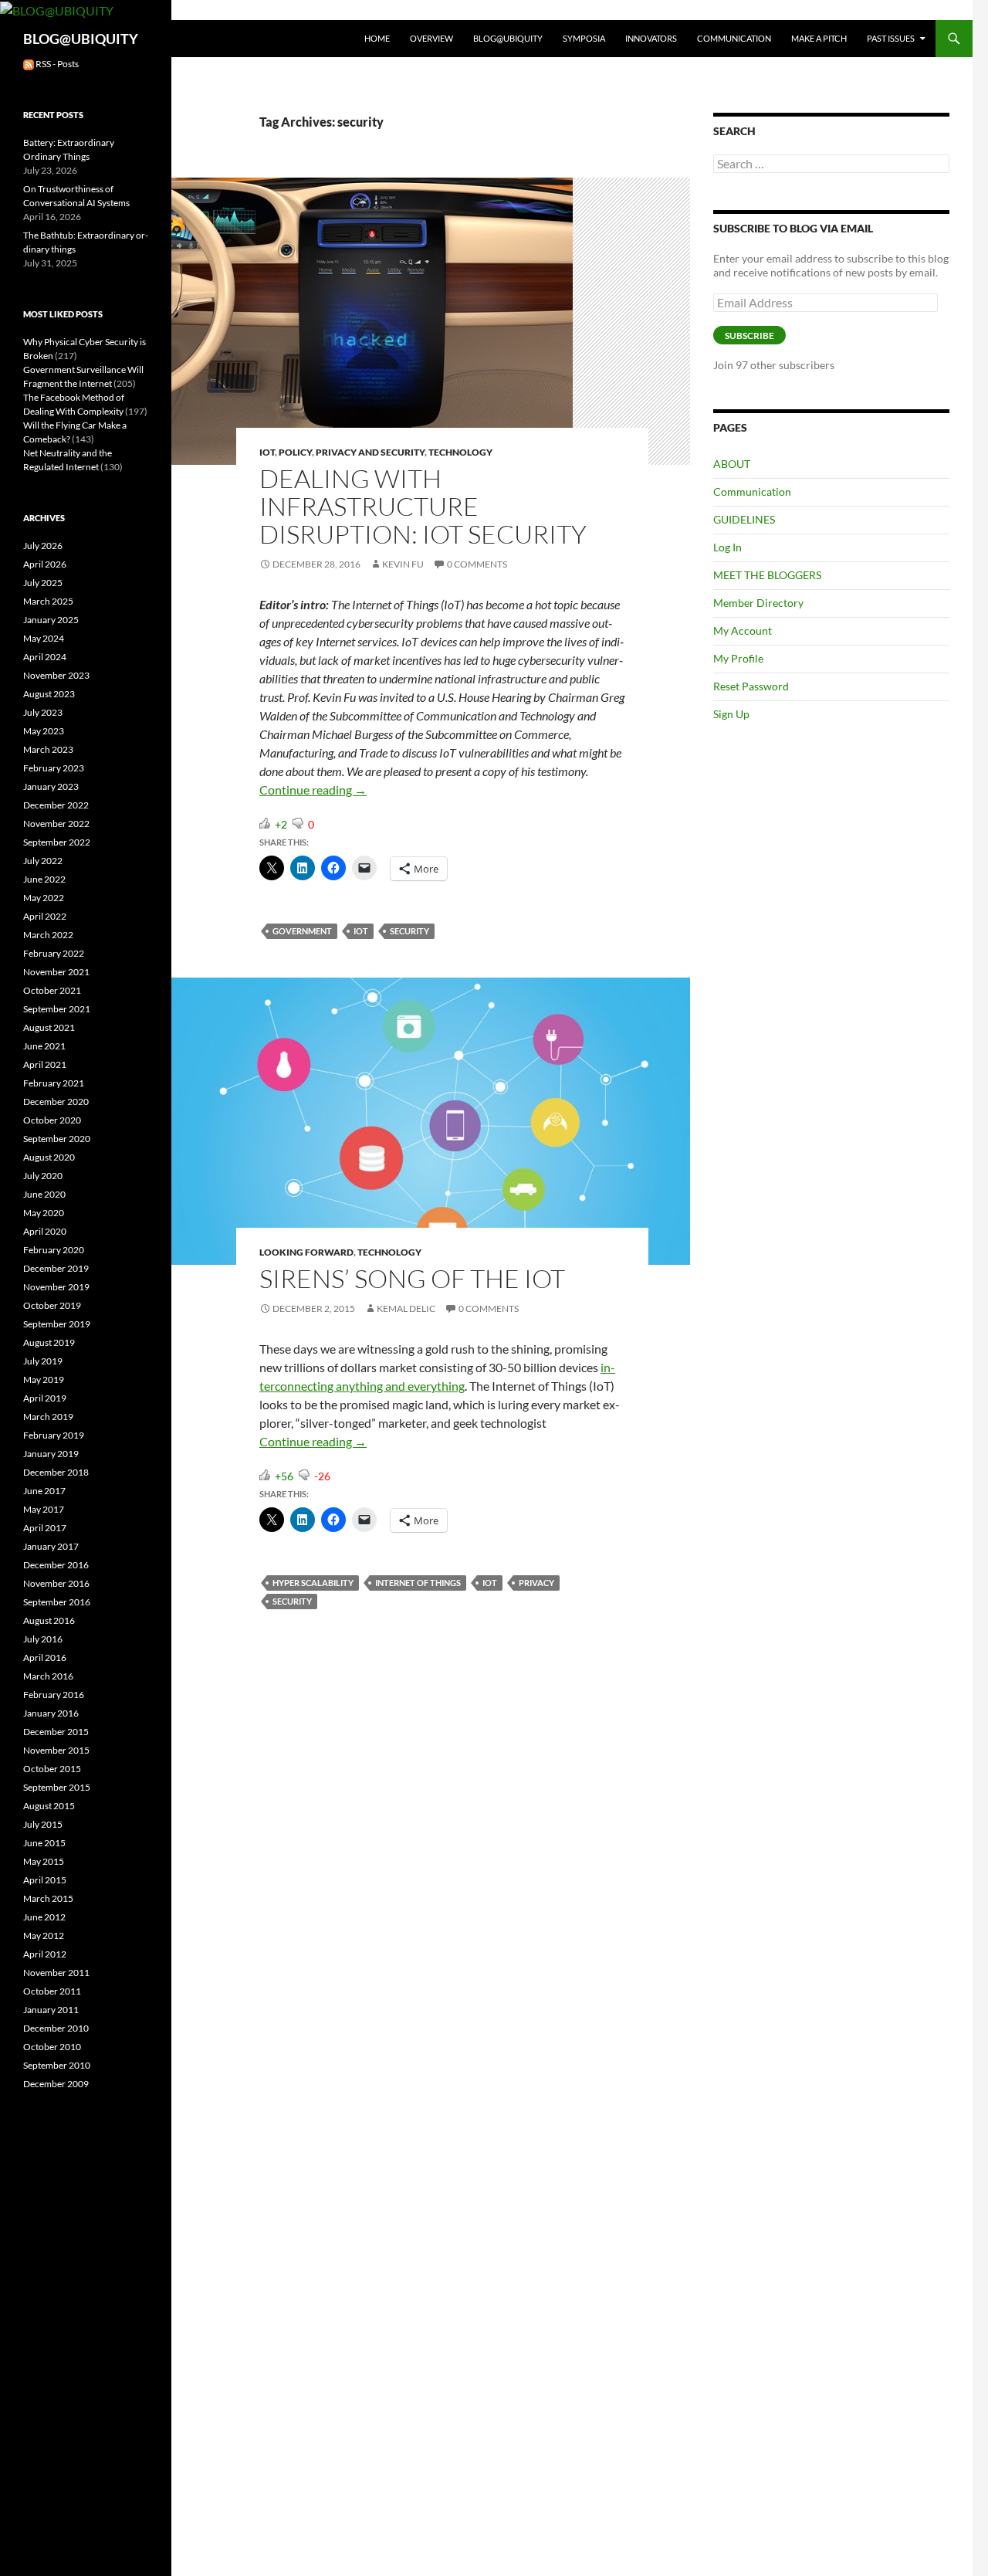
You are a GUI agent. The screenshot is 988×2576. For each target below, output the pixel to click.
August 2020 (49, 1157)
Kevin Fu (403, 564)
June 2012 (44, 1917)
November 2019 (56, 1287)
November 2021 (56, 972)
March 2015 (48, 1898)
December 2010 (56, 2028)
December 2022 (56, 805)
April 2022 (45, 916)
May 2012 (44, 1935)
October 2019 (52, 1305)
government (302, 931)
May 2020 (44, 1213)
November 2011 (56, 1973)
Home (377, 38)
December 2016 (56, 1565)
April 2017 (45, 1528)
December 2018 (56, 1472)
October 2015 (52, 1769)
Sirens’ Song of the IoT (412, 1278)
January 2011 (51, 2010)
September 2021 (57, 1009)
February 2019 (54, 1435)
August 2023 (49, 694)
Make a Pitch (819, 38)
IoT (361, 931)
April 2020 (45, 1231)
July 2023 (43, 712)
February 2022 (54, 953)
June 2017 (44, 1491)
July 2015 (43, 1824)
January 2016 (51, 1713)
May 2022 (44, 898)
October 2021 (52, 990)
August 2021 (49, 1027)
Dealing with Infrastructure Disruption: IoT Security (423, 506)
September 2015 (57, 1787)
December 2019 (56, 1268)
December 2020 (56, 1102)
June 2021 (44, 1046)
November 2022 (56, 824)
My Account (743, 630)
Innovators (651, 38)
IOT (267, 452)
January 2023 (51, 786)
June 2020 (44, 1194)
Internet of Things (418, 1583)
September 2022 (57, 842)
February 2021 (54, 1083)
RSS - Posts (56, 64)
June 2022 (44, 879)
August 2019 (49, 1342)
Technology (460, 452)
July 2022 (43, 861)
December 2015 (56, 1732)
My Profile (738, 658)
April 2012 (45, 1954)
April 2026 (45, 564)
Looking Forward (306, 1252)
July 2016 (43, 1639)
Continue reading (313, 790)
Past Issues (891, 38)
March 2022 (48, 935)
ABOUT (732, 464)
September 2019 (57, 1324)
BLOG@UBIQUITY (81, 39)
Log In (727, 547)
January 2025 (51, 620)
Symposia (584, 38)
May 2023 (44, 731)
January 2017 (51, 1546)
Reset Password (751, 686)
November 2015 (56, 1750)
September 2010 (57, 2065)
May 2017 (44, 1509)
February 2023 (54, 768)
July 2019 (43, 1361)
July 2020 (43, 1176)
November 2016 (56, 1583)
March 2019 (48, 1417)
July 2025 (43, 583)
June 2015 (44, 1843)
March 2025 (48, 601)
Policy (295, 452)
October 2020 (52, 1120)
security (409, 931)
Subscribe (749, 336)
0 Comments (477, 564)
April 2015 (45, 1880)
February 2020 (54, 1250)
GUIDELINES (744, 519)
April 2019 (45, 1398)
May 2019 (44, 1380)
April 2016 (45, 1657)
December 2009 (56, 2084)
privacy (536, 1583)
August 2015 (49, 1806)
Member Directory (758, 603)
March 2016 (48, 1676)
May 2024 (44, 638)
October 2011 (52, 1991)
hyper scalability (313, 1583)
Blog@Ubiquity (508, 38)
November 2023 (56, 675)
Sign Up (731, 714)
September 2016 (57, 1602)
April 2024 (45, 657)
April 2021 (45, 1064)
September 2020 (57, 1139)
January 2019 (51, 1454)
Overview (431, 38)
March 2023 (48, 749)
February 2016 (54, 1695)
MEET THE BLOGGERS (767, 575)
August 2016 (49, 1620)
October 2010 (52, 2047)
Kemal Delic (406, 1308)
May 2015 (44, 1861)
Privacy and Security (370, 452)
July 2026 (43, 546)
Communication (734, 38)
